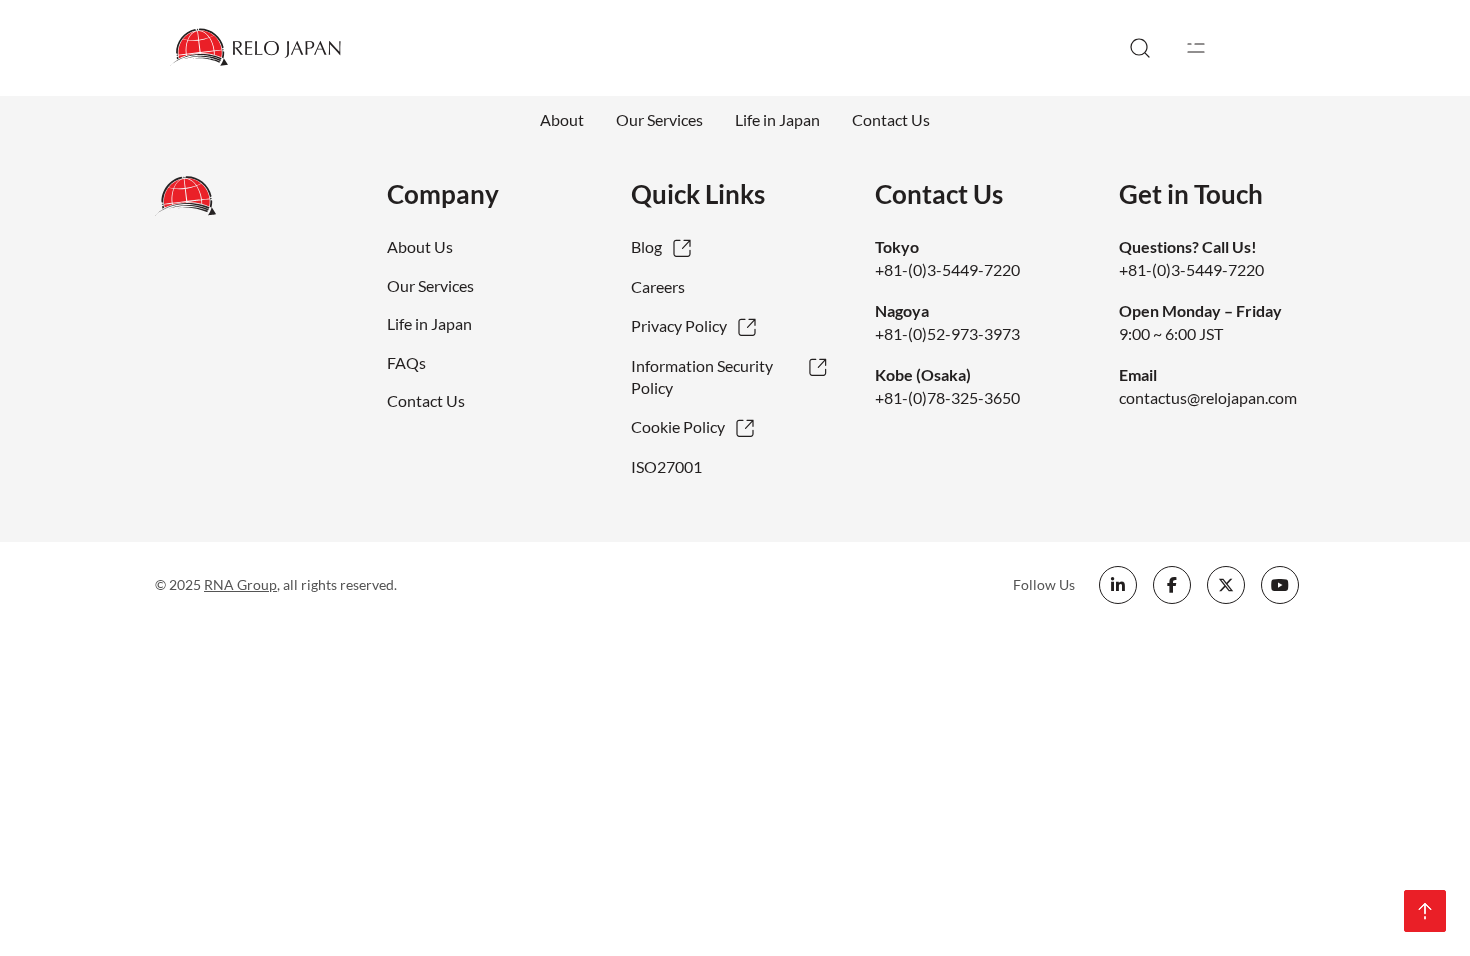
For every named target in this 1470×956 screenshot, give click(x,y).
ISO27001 (666, 466)
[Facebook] (1172, 585)
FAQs (406, 362)
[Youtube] (1280, 585)
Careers (658, 286)
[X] (1226, 585)
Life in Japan (777, 119)
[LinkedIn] (1118, 585)
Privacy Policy (679, 325)
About (562, 119)
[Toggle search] (1140, 48)
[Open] (1196, 48)
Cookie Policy (678, 426)
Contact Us (891, 119)
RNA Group (240, 584)
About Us (420, 246)
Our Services (659, 119)
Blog (646, 246)
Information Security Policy (702, 376)
